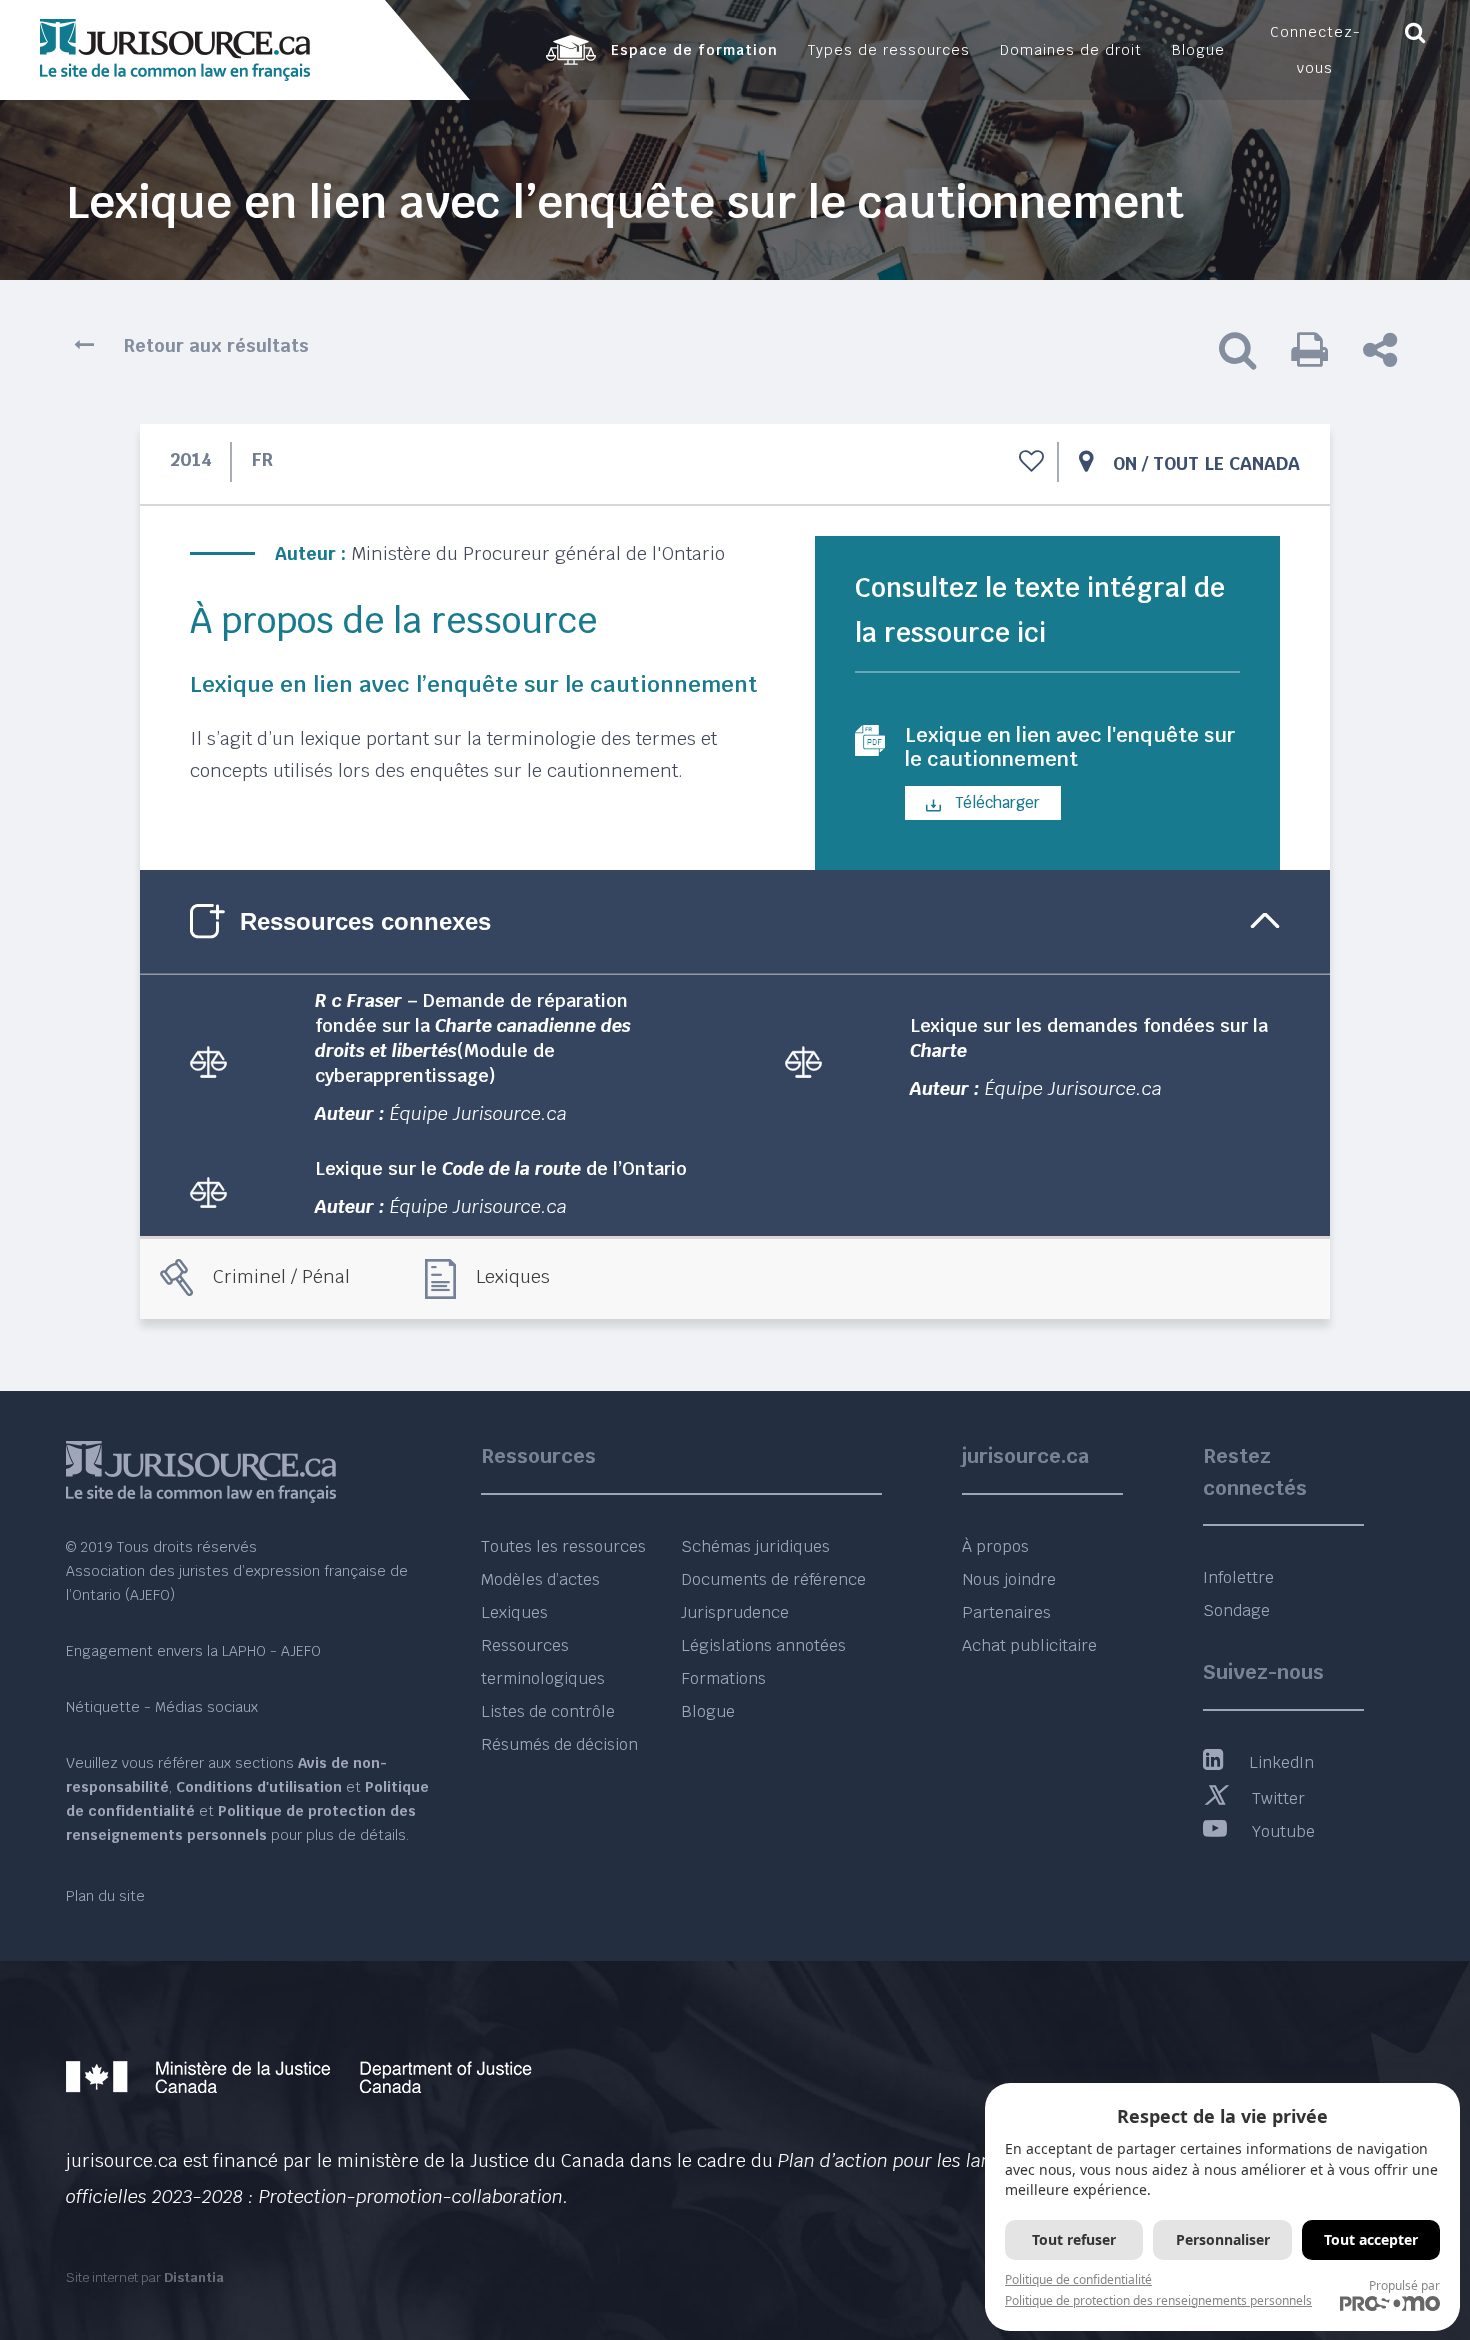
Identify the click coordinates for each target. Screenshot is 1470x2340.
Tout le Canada (1226, 463)
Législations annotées (763, 1645)
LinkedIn (1281, 1762)
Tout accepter (1371, 2239)
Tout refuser (1074, 2239)
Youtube (1283, 1831)
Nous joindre (1009, 1579)
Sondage (1236, 1610)
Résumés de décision (559, 1744)
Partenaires (1006, 1612)
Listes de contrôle (548, 1711)
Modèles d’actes (540, 1579)
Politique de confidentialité (1078, 2279)
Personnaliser (1223, 2239)
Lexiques (513, 1276)
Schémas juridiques (755, 1546)
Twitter (1278, 1798)
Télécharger (995, 802)
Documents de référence (773, 1579)
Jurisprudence (735, 1612)
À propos (995, 1546)
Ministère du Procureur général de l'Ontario (538, 553)
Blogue (708, 1711)
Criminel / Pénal (281, 1276)
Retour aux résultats (216, 345)
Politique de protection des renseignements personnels (1158, 2300)
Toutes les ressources (563, 1546)
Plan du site (105, 1896)
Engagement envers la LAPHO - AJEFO (193, 1651)
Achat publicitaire (1029, 1645)
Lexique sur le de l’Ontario (501, 1168)
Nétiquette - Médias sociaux (162, 1707)
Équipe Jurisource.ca (478, 1113)
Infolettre (1238, 1577)
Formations (723, 1678)
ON (1125, 463)
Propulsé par (1404, 2285)
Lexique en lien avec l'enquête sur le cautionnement (1070, 747)
